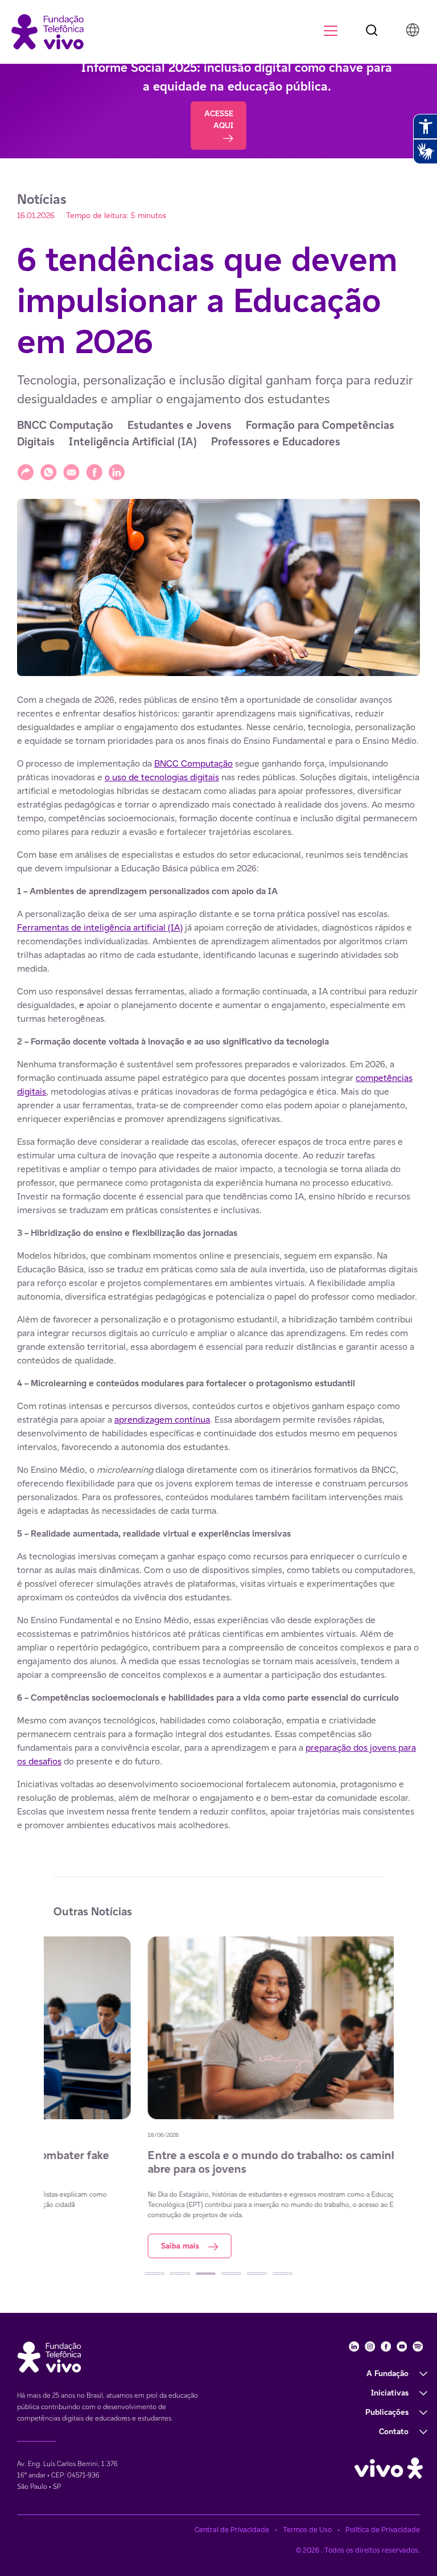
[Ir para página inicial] (48, 31)
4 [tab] (231, 2274)
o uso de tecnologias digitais (162, 777)
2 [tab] (180, 2274)
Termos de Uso (307, 2530)
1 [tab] (154, 2274)
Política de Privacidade (383, 2530)
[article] (218, 1263)
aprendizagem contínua (162, 1420)
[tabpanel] (219, 2097)
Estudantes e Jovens (180, 425)
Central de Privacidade (232, 2530)
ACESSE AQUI (219, 119)
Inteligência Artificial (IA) (133, 442)
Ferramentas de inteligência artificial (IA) (100, 927)
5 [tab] (257, 2274)
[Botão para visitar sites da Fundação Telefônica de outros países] (413, 30)
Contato (394, 2431)
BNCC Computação (65, 425)
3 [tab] (206, 2274)
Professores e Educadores (276, 442)
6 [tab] (283, 2274)
